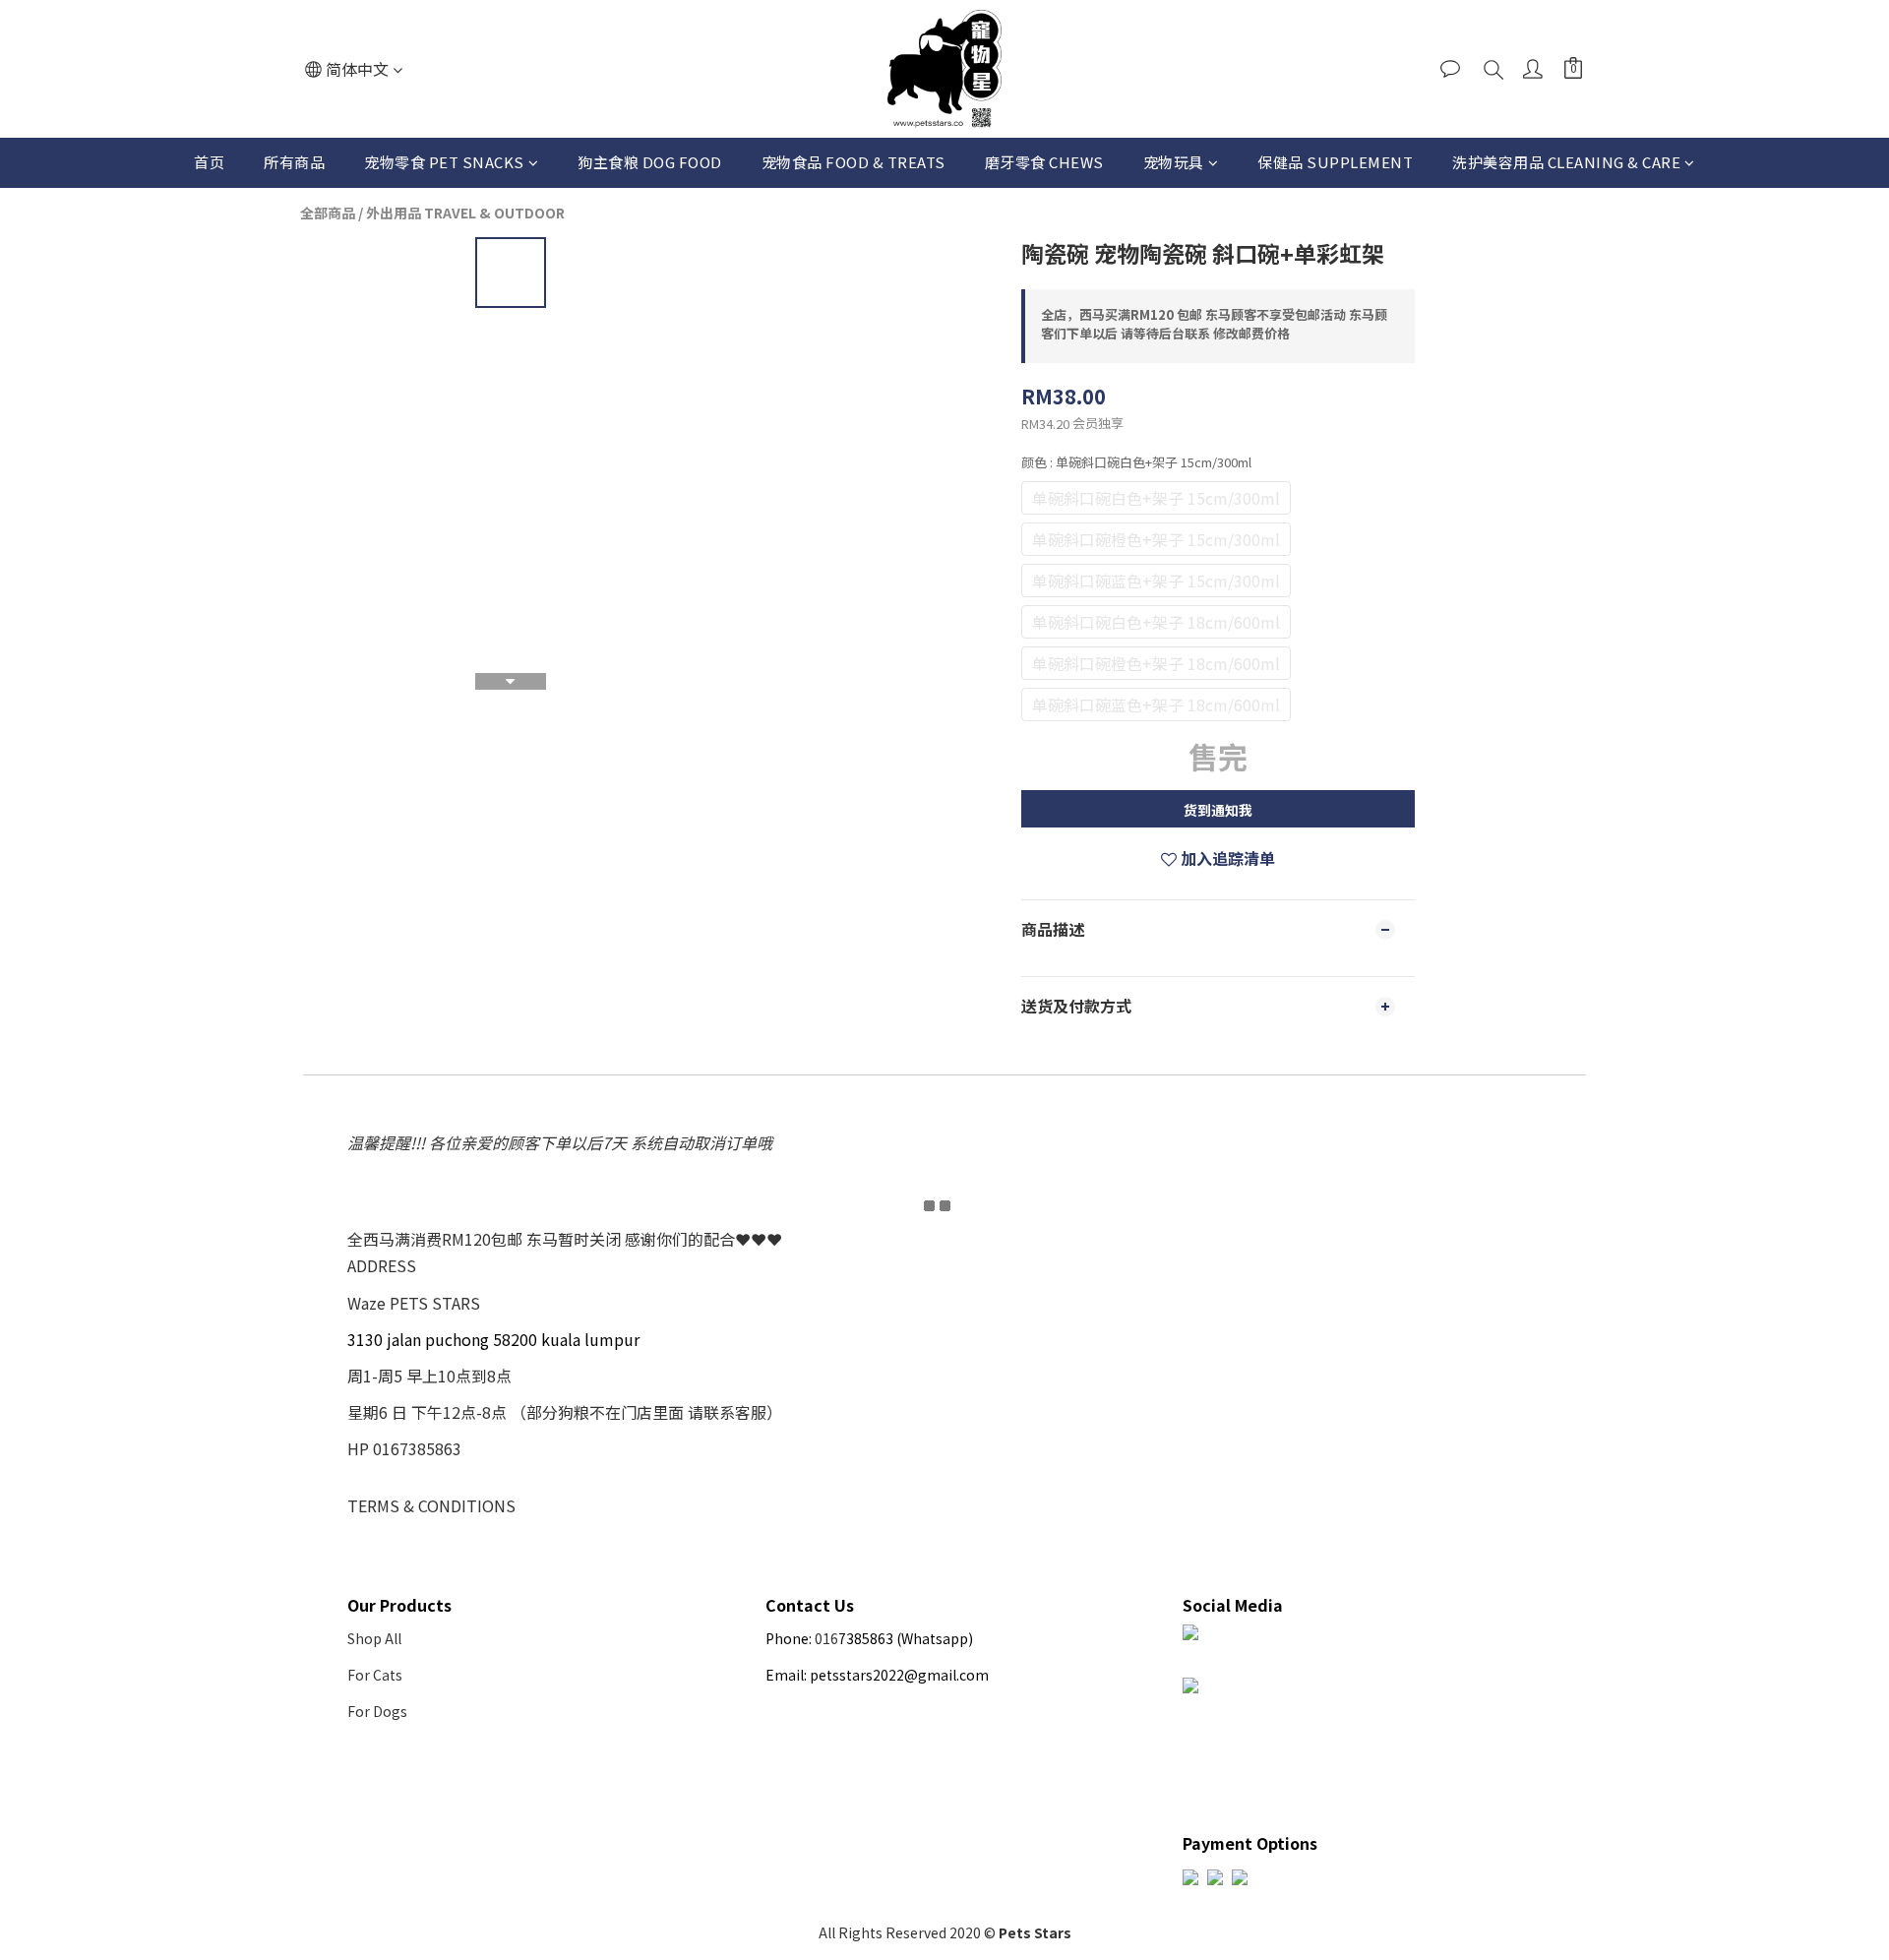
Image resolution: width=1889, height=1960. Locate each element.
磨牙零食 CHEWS (1044, 162)
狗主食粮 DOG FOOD (650, 162)
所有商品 (294, 162)
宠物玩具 (1174, 162)
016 (826, 1638)
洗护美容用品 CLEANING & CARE (1566, 162)
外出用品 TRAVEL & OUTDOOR (465, 213)
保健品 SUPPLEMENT (1335, 162)
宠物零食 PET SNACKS (444, 162)
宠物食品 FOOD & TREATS (853, 162)
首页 (209, 162)
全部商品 (328, 213)
